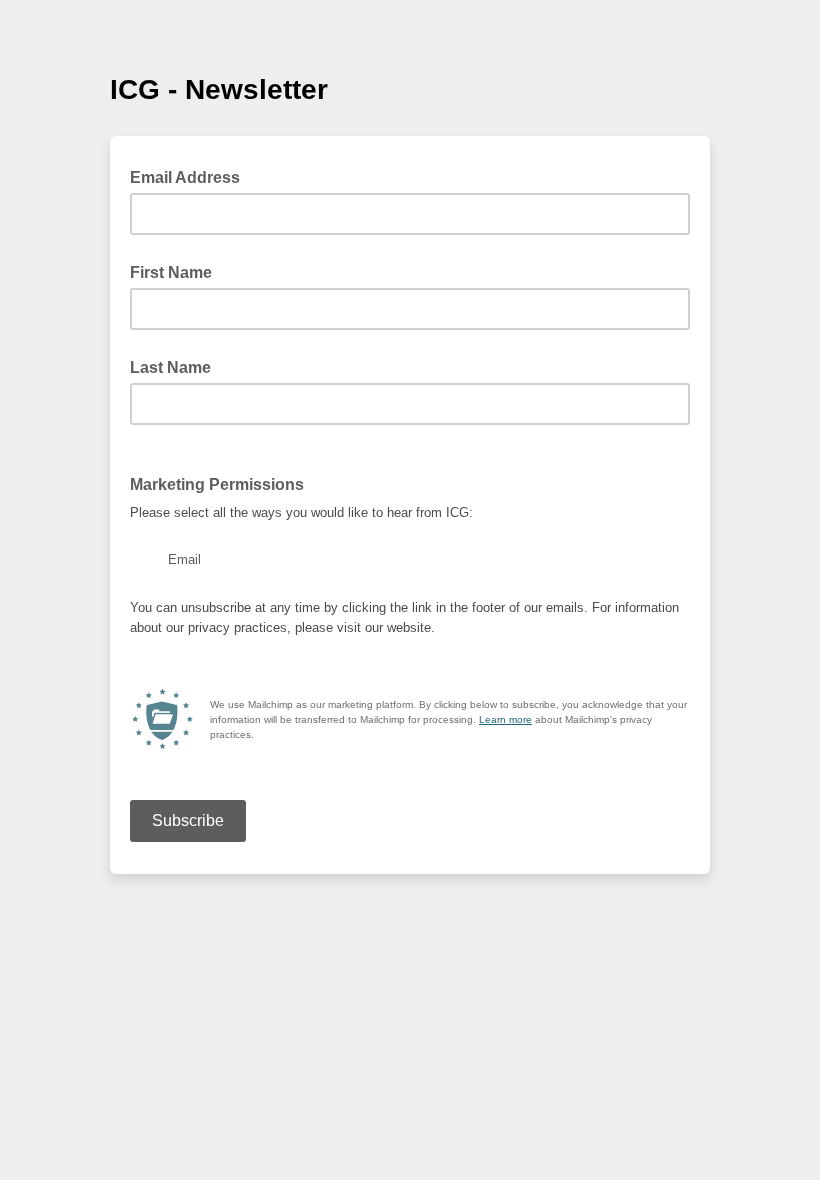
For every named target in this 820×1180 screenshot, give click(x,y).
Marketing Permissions (217, 484)
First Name (171, 272)
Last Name (170, 367)
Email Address (191, 176)
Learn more (505, 719)
